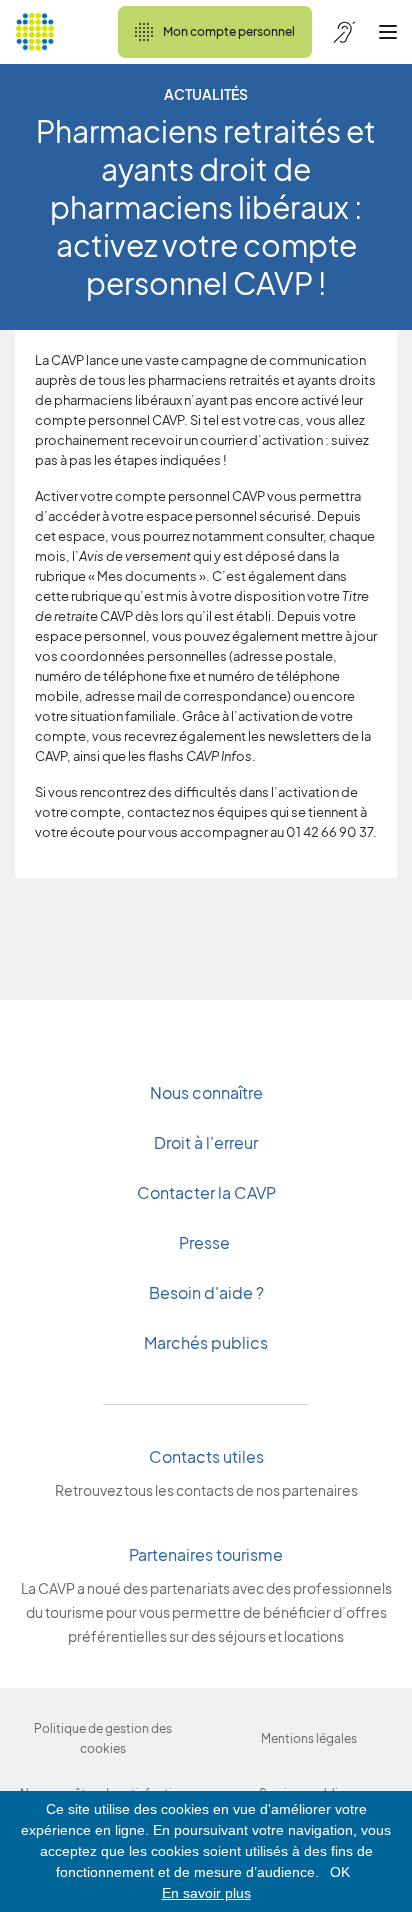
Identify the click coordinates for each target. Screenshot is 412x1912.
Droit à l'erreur (206, 1142)
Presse (206, 1242)
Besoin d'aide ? (206, 1292)
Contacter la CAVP (206, 1192)
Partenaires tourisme (206, 1554)
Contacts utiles (206, 1456)
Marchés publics (206, 1342)
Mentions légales (309, 1738)
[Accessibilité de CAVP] (344, 32)
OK (340, 1872)
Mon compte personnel (229, 31)
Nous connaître (206, 1092)
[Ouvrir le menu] (388, 32)
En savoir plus (206, 1893)
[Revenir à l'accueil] (35, 32)
